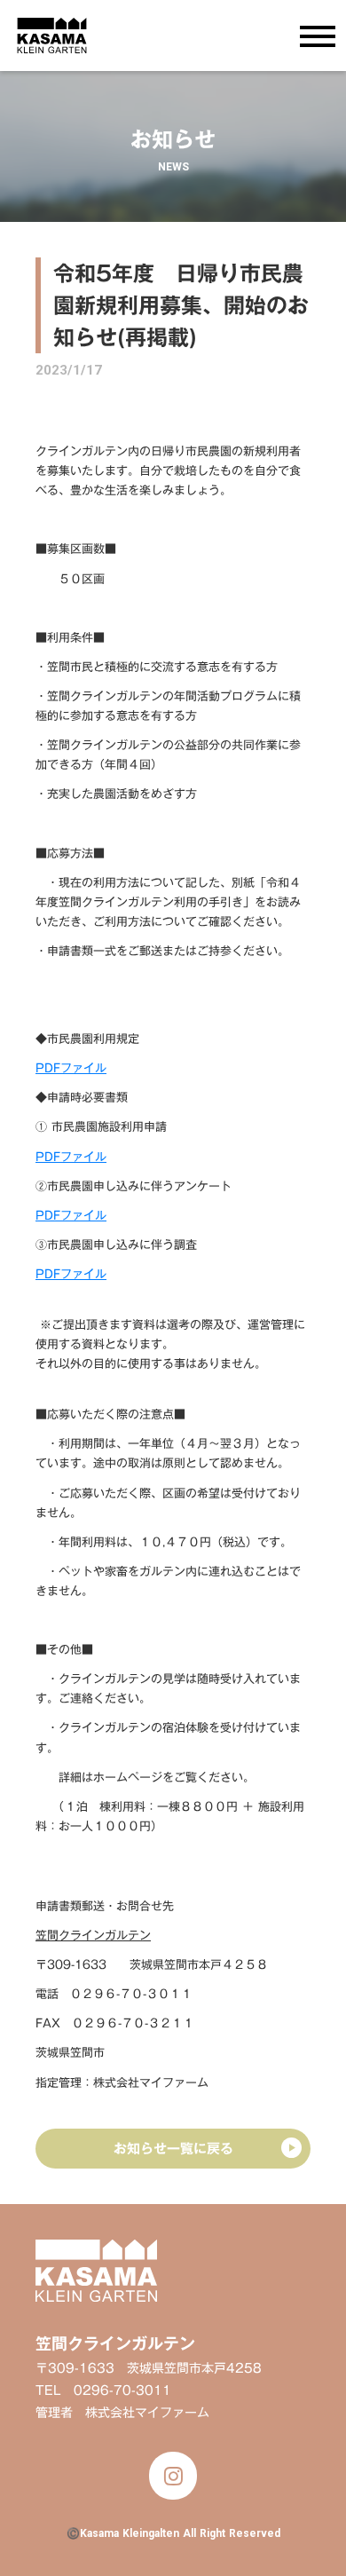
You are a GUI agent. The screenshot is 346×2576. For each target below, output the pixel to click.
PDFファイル (71, 1068)
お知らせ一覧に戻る (173, 2148)
